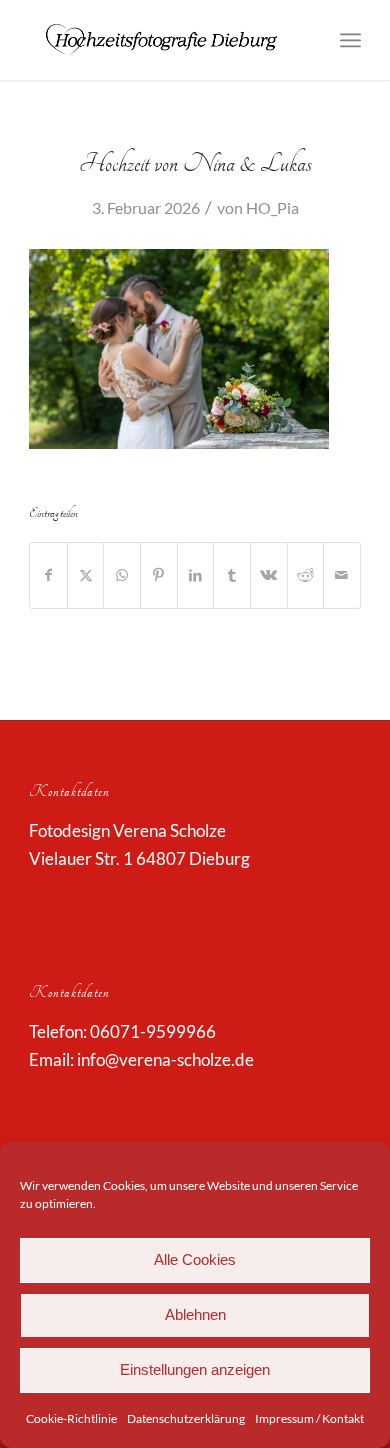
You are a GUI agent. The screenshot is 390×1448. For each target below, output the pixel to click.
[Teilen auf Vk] (269, 575)
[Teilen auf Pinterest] (159, 575)
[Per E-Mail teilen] (342, 575)
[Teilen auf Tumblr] (232, 575)
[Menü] (350, 40)
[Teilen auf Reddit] (306, 575)
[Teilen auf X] (86, 575)
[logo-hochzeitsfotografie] (161, 40)
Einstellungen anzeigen (195, 1369)
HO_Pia (272, 207)
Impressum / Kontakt (309, 1418)
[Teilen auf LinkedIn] (196, 575)
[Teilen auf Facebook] (48, 575)
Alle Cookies (195, 1259)
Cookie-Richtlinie (71, 1418)
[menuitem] (350, 40)
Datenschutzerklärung (186, 1418)
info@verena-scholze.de (165, 1059)
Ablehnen (195, 1314)
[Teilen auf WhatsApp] (122, 575)
